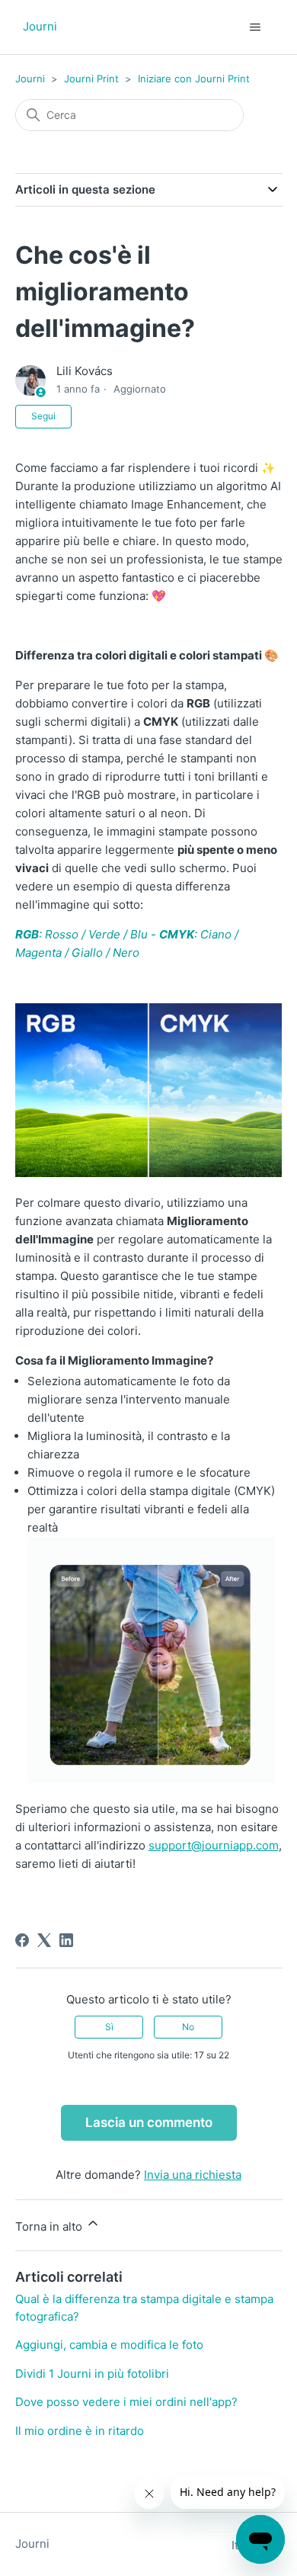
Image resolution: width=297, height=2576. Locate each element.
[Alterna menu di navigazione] (255, 27)
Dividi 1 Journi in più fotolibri (92, 2374)
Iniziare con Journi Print (194, 79)
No (188, 2027)
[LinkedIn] (66, 1940)
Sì (109, 2027)
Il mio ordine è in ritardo (80, 2431)
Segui (43, 416)
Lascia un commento (149, 2122)
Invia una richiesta (193, 2175)
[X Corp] (44, 1940)
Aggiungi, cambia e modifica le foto (109, 2345)
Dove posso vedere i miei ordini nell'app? (126, 2402)
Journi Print (91, 79)
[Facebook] (22, 1940)
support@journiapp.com (214, 1845)
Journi (30, 79)
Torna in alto (50, 2226)
